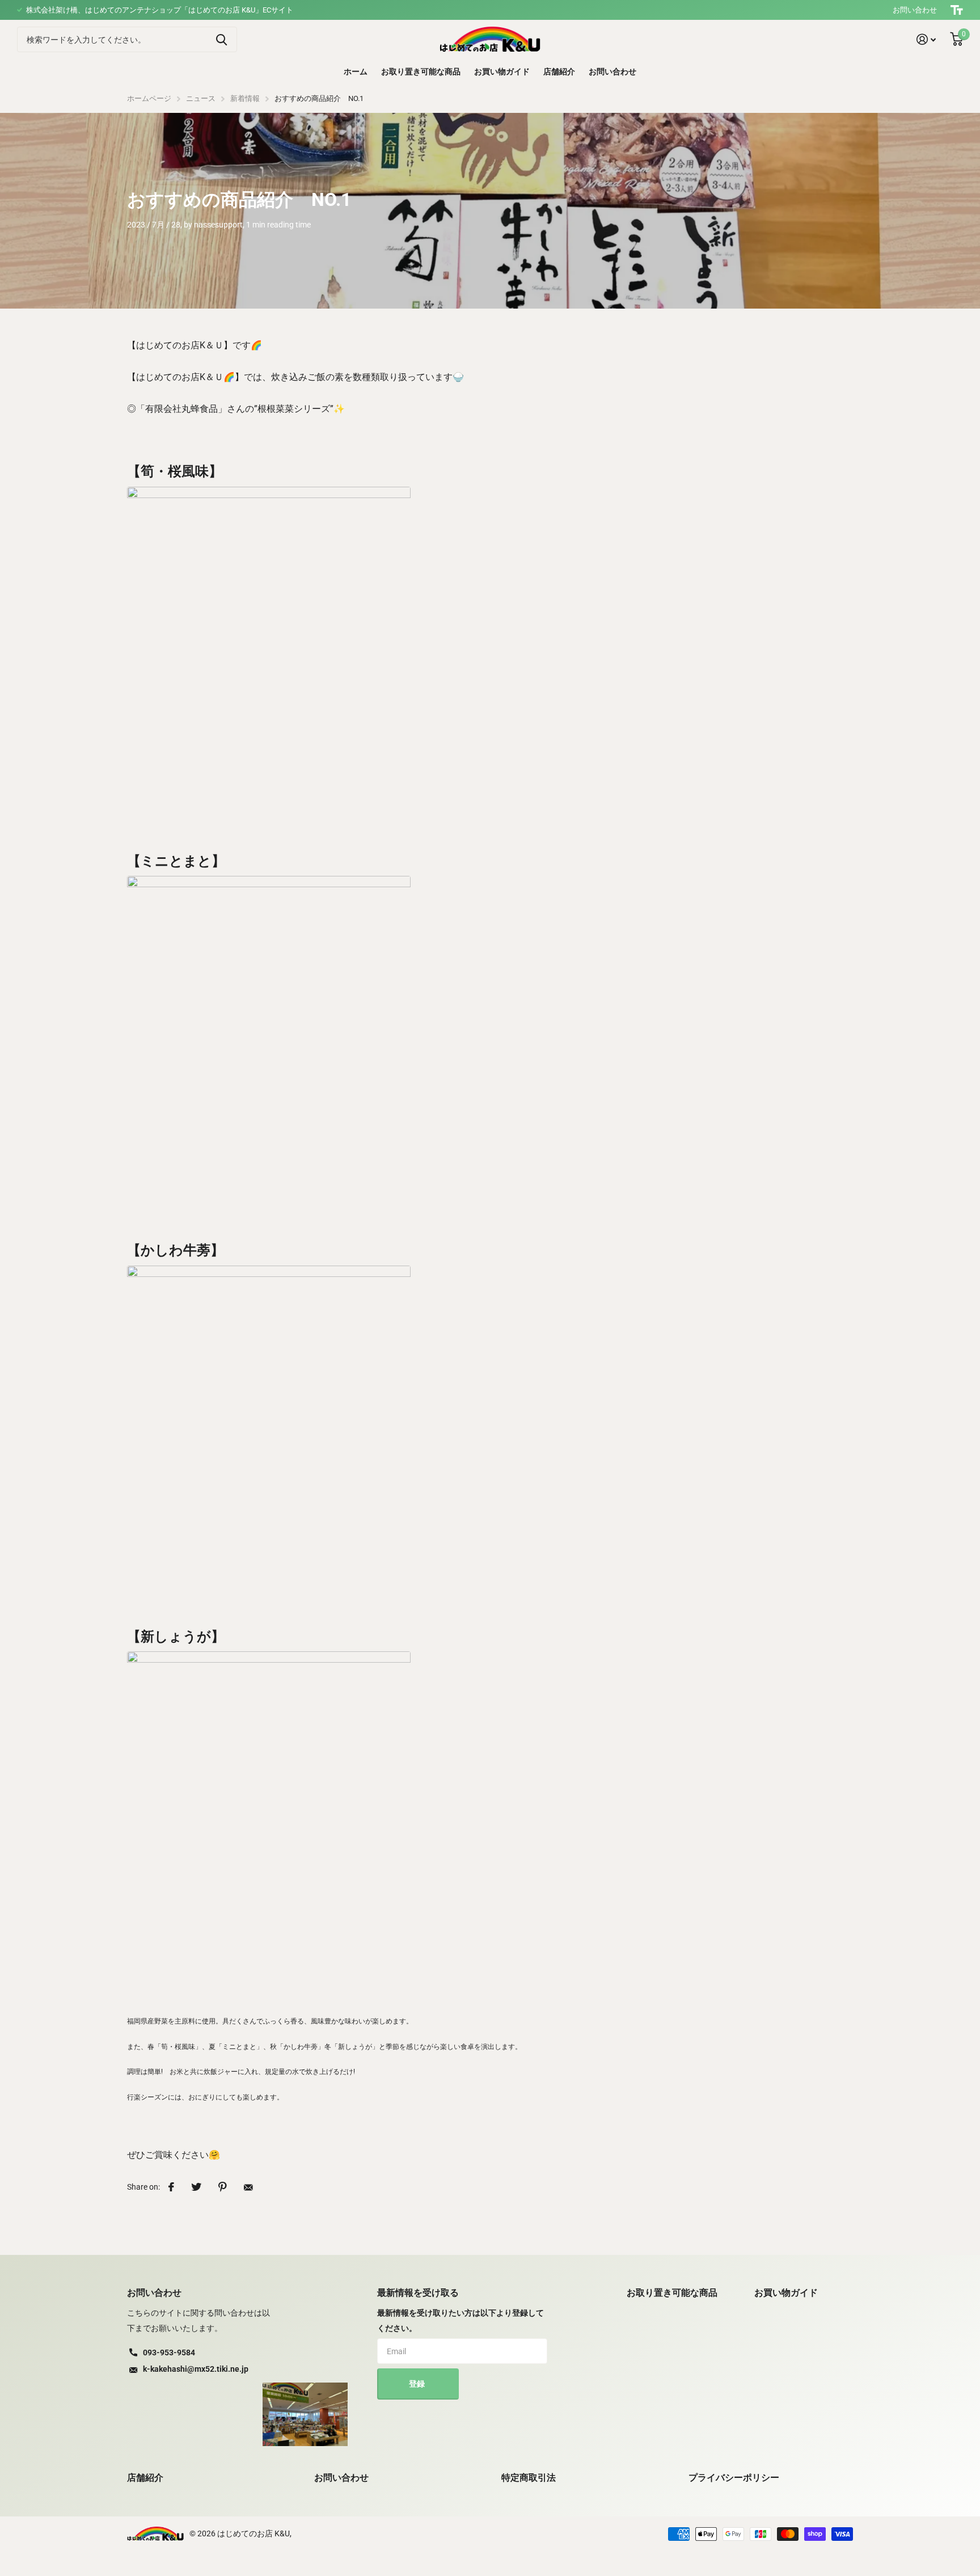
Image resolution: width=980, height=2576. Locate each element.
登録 (418, 2384)
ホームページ (149, 98)
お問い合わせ (915, 10)
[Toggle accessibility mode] (957, 10)
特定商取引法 (529, 2478)
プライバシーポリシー (734, 2478)
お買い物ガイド (502, 71)
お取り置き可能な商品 (421, 71)
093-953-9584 (169, 2352)
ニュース (201, 98)
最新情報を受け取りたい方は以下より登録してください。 (461, 2320)
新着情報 (245, 98)
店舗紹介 (559, 71)
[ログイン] (926, 39)
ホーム (356, 71)
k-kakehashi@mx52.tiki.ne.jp (196, 2369)
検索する (221, 39)
